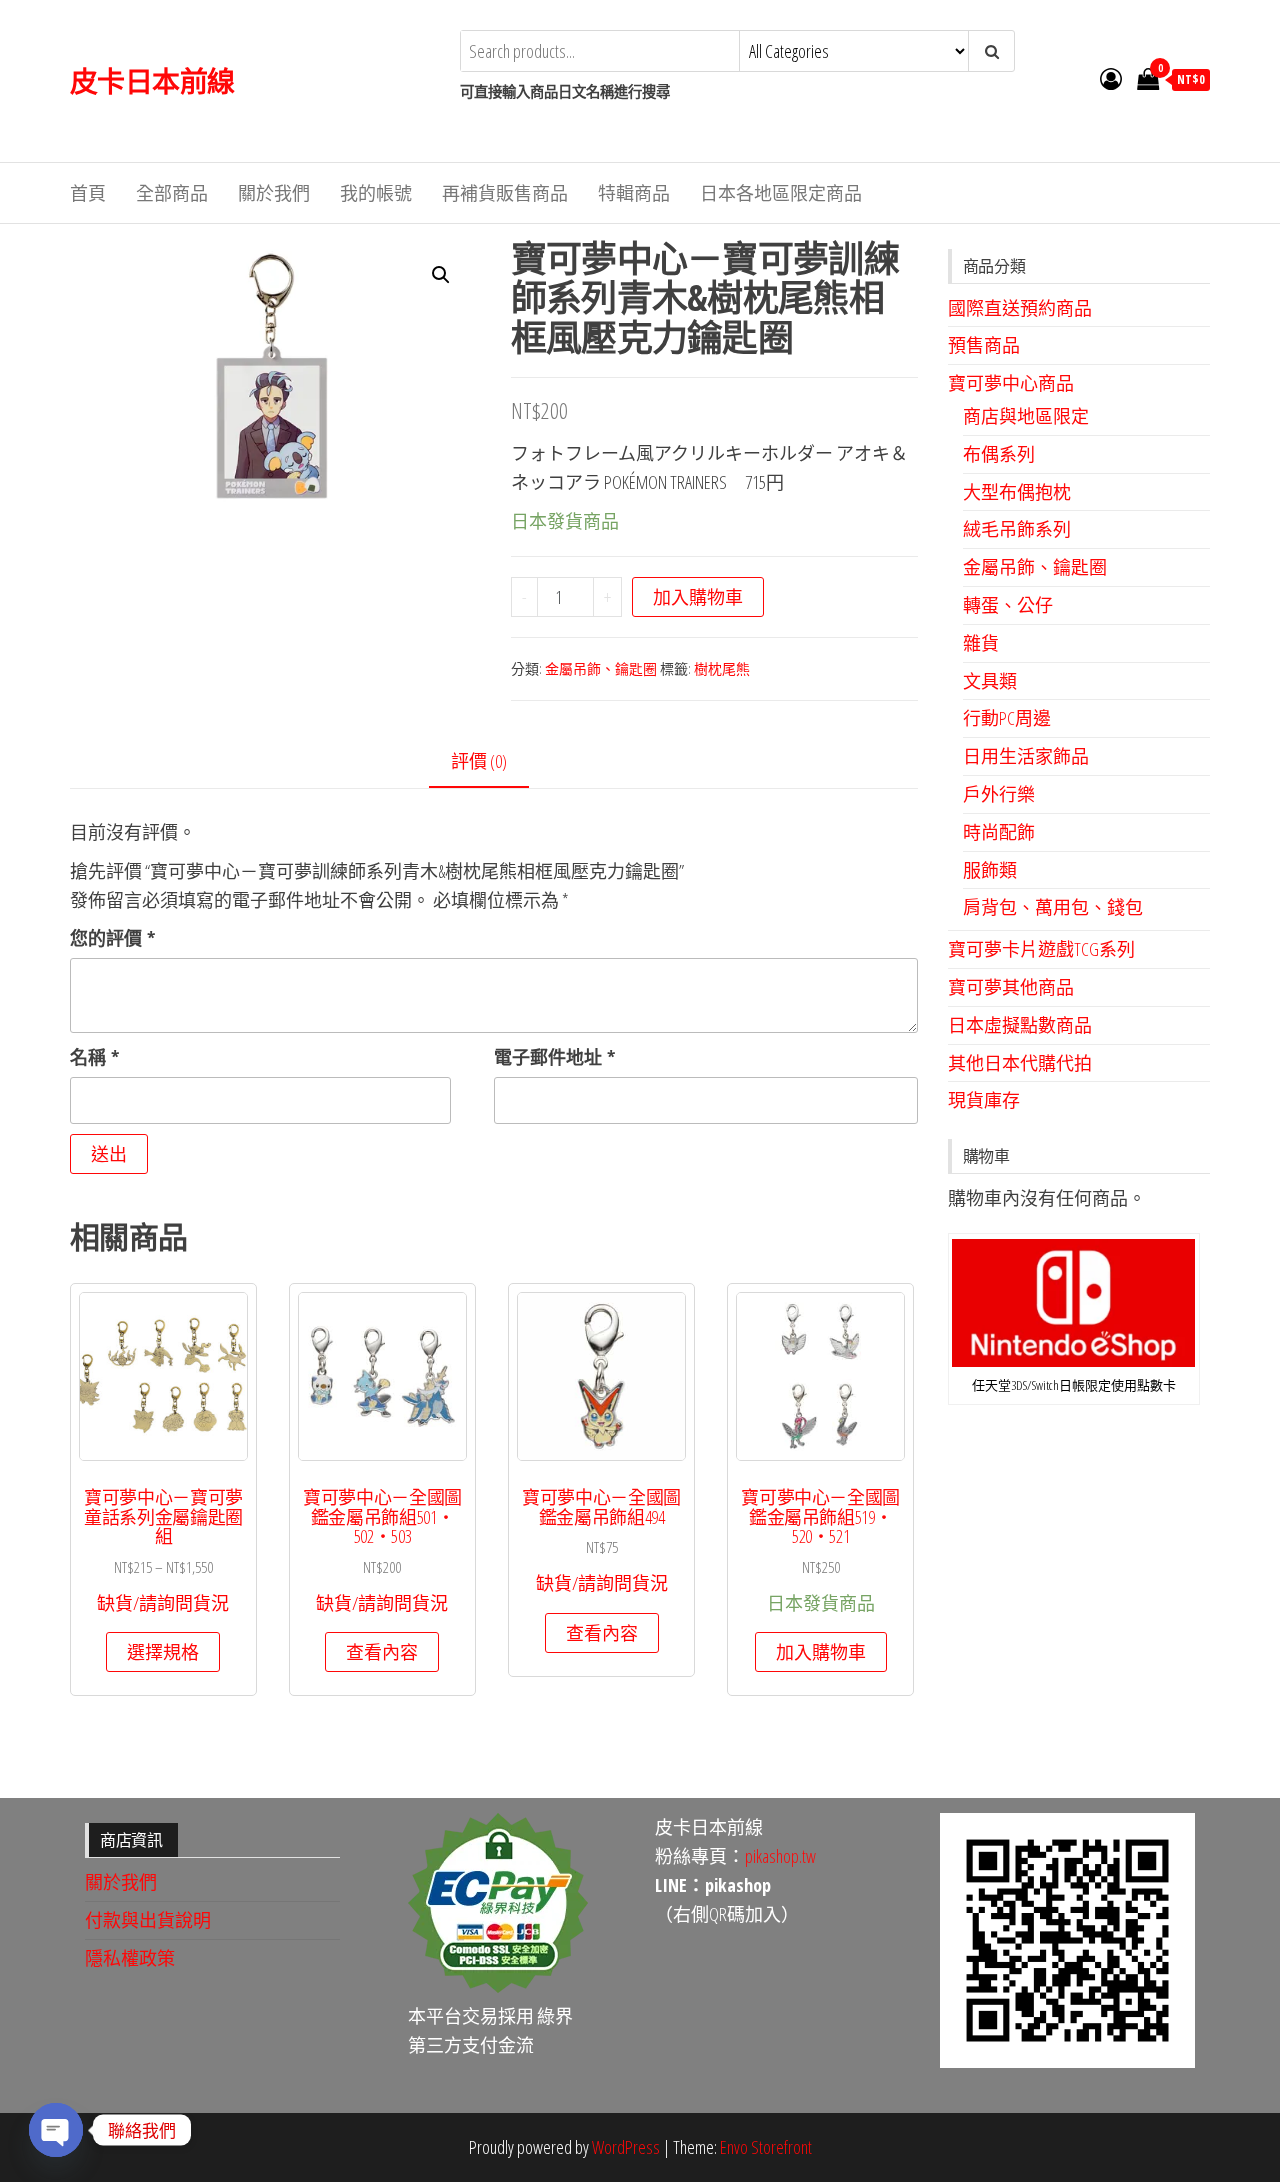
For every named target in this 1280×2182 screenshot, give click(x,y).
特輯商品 (634, 193)
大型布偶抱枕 (1017, 492)
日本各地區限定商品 (781, 193)
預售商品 (984, 345)
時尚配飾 (999, 832)
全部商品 (172, 193)
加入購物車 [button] (821, 1652)
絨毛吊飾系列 (1017, 529)
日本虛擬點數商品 (1020, 1025)
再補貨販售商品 (505, 193)
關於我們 (274, 193)
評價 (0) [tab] (479, 761)
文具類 (990, 681)
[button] (441, 275)
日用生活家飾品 (1026, 756)
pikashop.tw (780, 1856)
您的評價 (112, 938)
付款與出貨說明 (148, 1920)
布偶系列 (999, 454)
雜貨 (981, 643)
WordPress (626, 2147)
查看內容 (382, 1652)
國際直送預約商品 (1020, 308)
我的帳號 (376, 193)
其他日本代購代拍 (1020, 1063)
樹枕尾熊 (722, 668)
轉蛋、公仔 (1008, 605)
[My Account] (1111, 78)
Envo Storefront (766, 2147)
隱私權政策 (130, 1958)
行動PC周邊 (1007, 718)
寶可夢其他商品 (1011, 987)
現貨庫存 (984, 1100)
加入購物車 (698, 597)
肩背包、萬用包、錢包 (1053, 907)
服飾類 (990, 870)
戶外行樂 (999, 794)
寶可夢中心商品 (1011, 383)
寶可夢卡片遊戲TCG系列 (1041, 949)
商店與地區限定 (1026, 416)
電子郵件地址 (554, 1057)
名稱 (94, 1057)
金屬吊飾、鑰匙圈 (601, 668)
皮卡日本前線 (152, 81)
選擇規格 (163, 1652)
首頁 (88, 193)
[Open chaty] (56, 2130)
